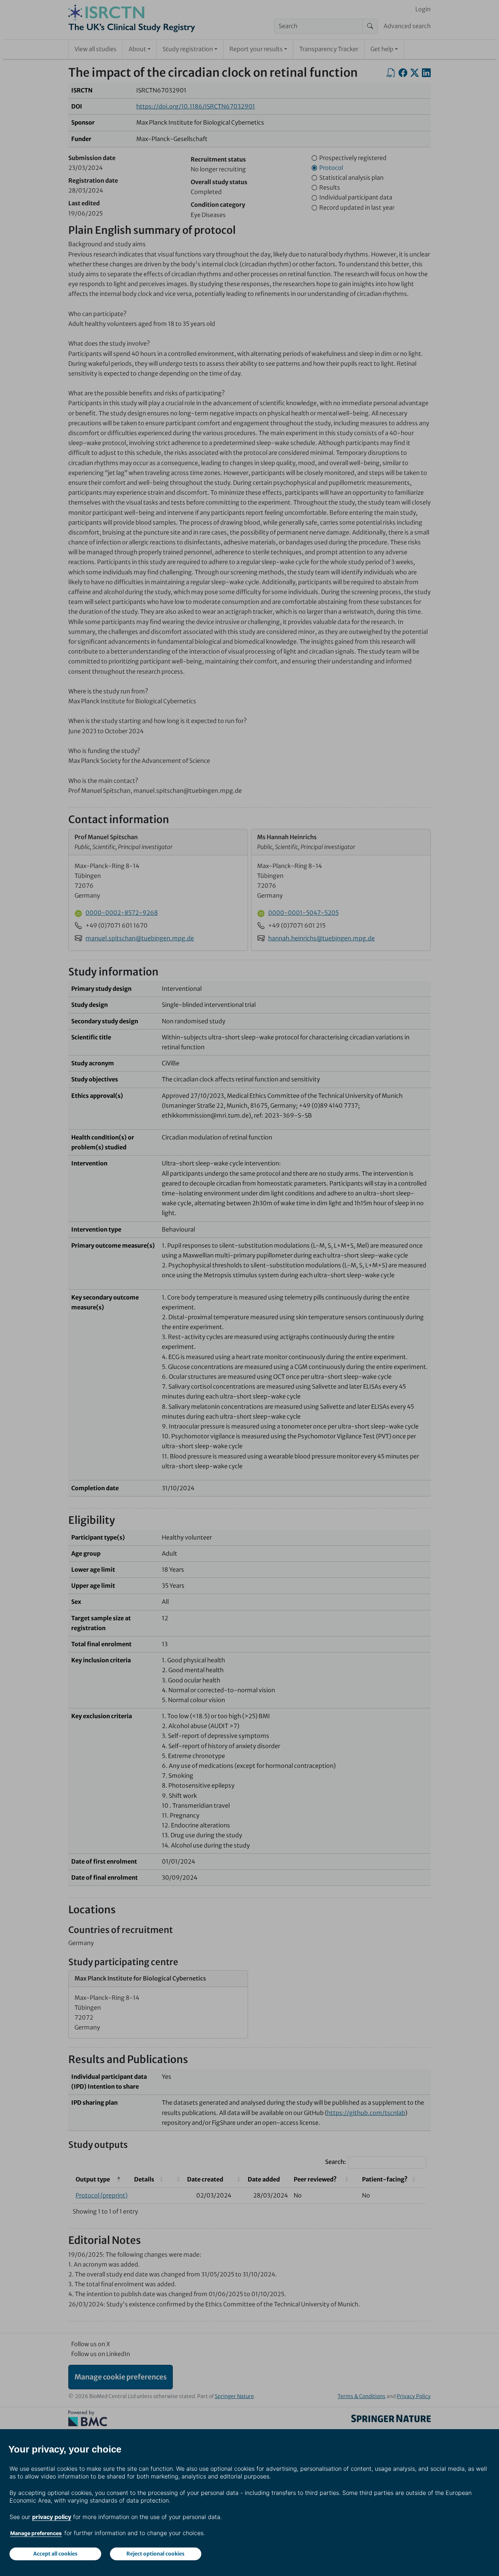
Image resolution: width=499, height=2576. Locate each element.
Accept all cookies (55, 2554)
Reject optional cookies (155, 2554)
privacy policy (52, 2517)
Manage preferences (36, 2533)
